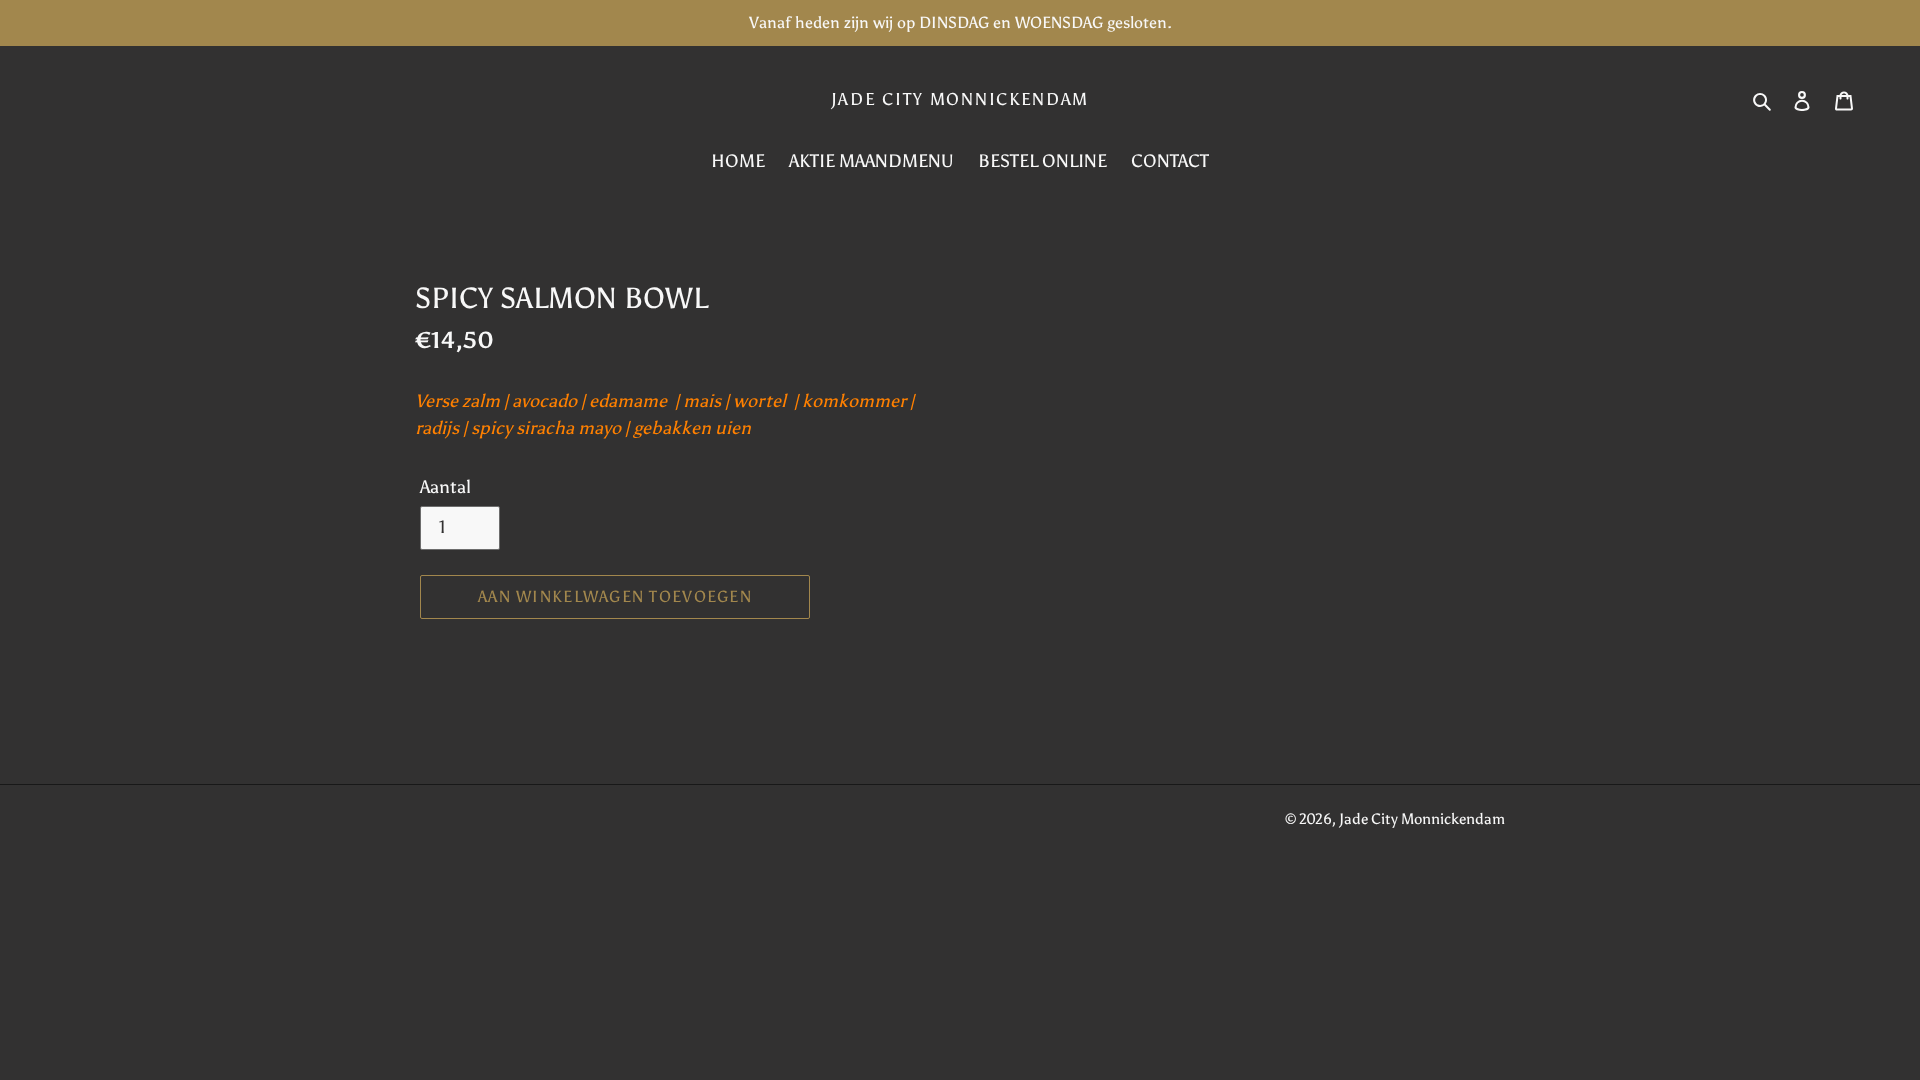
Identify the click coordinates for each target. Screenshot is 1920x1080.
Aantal (445, 487)
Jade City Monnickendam (960, 99)
